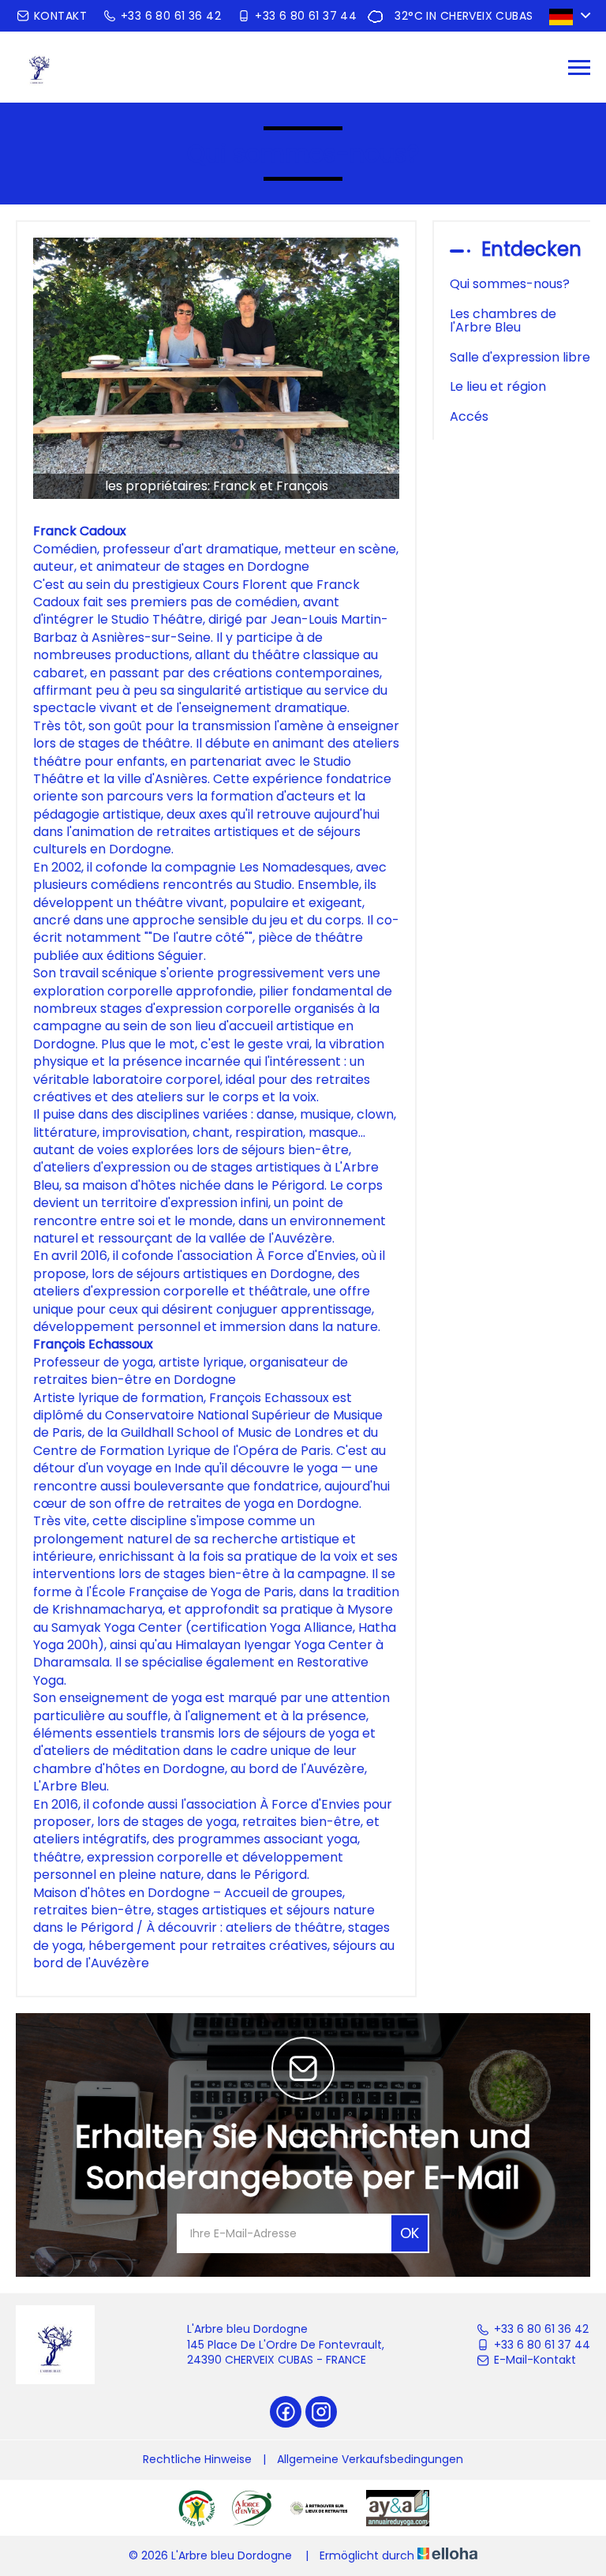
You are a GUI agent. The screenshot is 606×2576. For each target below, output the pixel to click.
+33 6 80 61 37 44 (542, 2345)
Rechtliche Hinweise (197, 2459)
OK (410, 2233)
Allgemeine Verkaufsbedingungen (370, 2459)
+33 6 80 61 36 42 (541, 2329)
